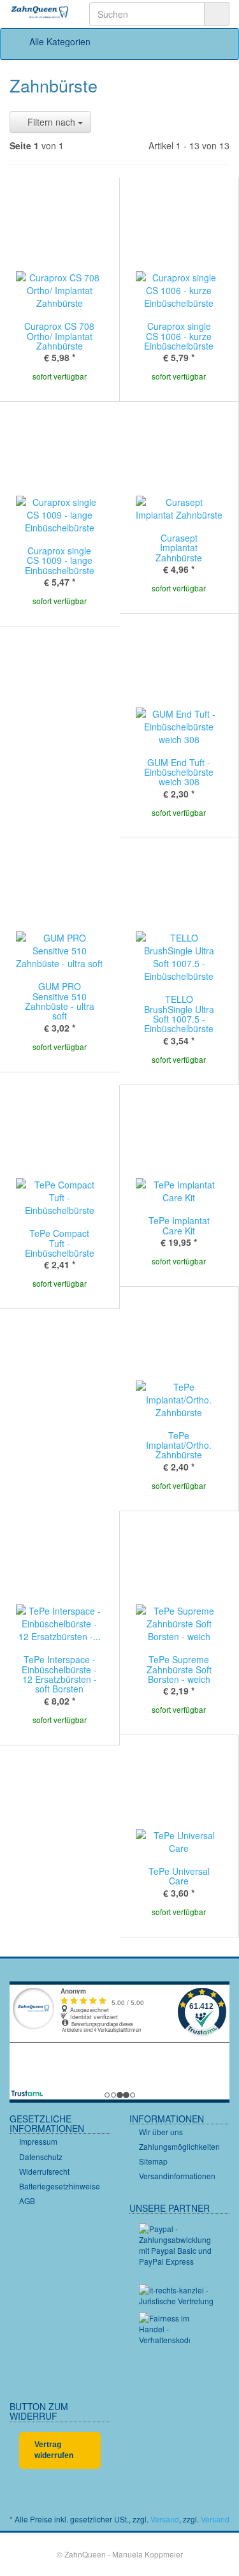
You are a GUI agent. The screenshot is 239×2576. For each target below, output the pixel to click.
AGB (27, 2201)
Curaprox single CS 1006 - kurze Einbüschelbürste (179, 336)
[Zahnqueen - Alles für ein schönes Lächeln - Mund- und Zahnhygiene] (40, 13)
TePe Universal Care (179, 1876)
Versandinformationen (177, 2176)
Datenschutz (41, 2157)
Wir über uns (161, 2132)
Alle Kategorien (59, 41)
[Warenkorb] (183, 41)
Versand (165, 2519)
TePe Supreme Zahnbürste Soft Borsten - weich (179, 1669)
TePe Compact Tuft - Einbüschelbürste (60, 1243)
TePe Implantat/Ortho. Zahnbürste (179, 1445)
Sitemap (153, 2161)
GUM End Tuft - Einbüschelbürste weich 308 (179, 772)
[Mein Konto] (216, 41)
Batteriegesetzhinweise (60, 2186)
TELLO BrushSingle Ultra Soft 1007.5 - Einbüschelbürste (179, 1014)
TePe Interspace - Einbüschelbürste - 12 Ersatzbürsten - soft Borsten (59, 1674)
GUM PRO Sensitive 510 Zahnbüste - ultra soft (60, 1001)
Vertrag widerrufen (54, 2450)
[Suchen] (217, 14)
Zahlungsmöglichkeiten (179, 2146)
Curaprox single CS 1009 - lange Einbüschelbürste (60, 560)
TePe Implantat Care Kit (179, 1225)
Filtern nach (51, 122)
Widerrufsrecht (44, 2171)
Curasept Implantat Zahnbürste (179, 548)
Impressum (38, 2141)
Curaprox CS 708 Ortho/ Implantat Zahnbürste (59, 336)
